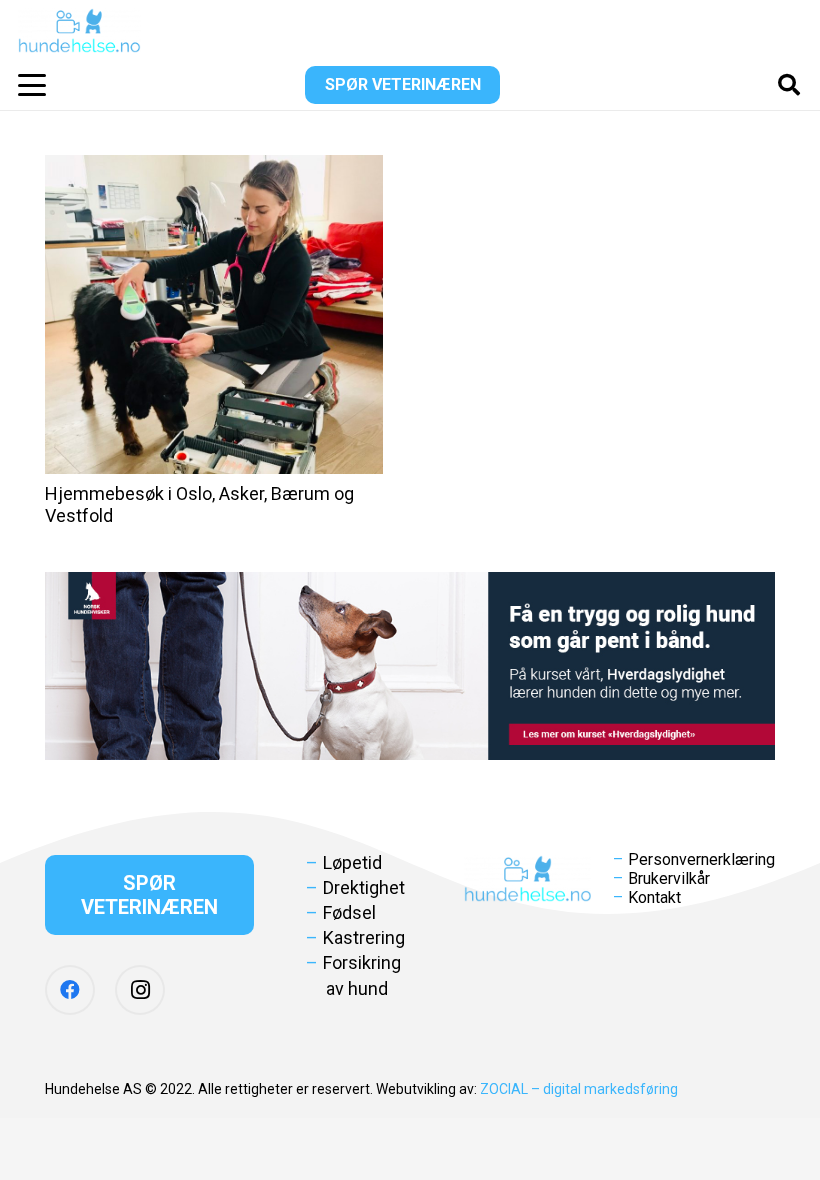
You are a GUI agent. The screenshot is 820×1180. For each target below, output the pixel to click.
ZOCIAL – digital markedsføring (579, 1089)
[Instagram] (140, 990)
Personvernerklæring (701, 859)
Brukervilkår (669, 878)
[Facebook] (70, 990)
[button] (32, 85)
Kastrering (364, 937)
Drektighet (364, 887)
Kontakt (654, 897)
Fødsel (349, 912)
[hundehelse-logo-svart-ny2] (79, 30)
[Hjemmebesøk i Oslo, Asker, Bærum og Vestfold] (214, 314)
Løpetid (352, 862)
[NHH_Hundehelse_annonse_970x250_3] (410, 666)
